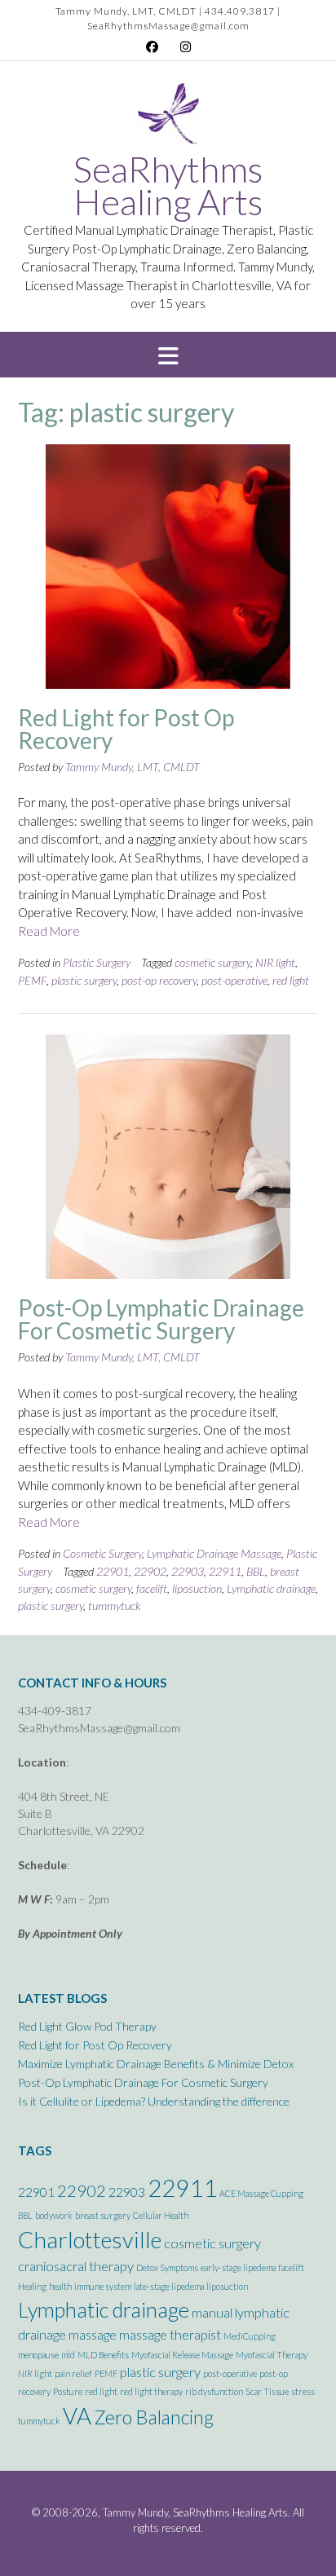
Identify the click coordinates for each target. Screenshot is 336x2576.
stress (303, 2391)
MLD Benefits (103, 2355)
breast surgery (103, 2215)
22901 (113, 1571)
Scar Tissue (267, 2391)
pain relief (73, 2373)
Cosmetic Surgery (102, 1553)
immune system (103, 2286)
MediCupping (250, 2336)
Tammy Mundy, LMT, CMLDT (133, 767)
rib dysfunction (214, 2391)
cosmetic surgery (212, 962)
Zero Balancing (154, 2417)
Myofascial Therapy (272, 2355)
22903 (188, 1571)
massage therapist (170, 2334)
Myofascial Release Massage (182, 2355)
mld (68, 2355)
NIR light (275, 962)
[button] (168, 355)
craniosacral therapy (76, 2266)
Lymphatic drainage (271, 1588)
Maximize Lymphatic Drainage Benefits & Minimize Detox (156, 2064)
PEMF (32, 980)
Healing (32, 2286)
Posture (68, 2391)
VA (77, 2416)
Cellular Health (161, 2215)
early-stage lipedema (238, 2267)
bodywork (54, 2215)
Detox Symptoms (167, 2267)
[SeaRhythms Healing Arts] (168, 118)
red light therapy (151, 2391)
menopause (38, 2355)
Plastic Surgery (97, 962)
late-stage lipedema (169, 2286)
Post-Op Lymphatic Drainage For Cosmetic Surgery (161, 1319)
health (60, 2286)
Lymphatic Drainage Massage (214, 1553)
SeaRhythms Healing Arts (168, 185)
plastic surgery (84, 980)
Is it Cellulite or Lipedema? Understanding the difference (154, 2101)
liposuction (197, 1588)
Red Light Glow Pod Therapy (87, 2026)
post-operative (234, 980)
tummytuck (114, 1606)
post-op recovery (159, 980)
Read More (49, 931)
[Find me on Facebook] (152, 47)
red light (291, 980)
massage (93, 2334)
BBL (256, 1571)
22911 (225, 1571)
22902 (150, 1571)
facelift (152, 1588)
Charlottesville (90, 2240)
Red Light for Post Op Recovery (126, 729)
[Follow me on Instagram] (186, 47)
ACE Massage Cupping (261, 2193)
